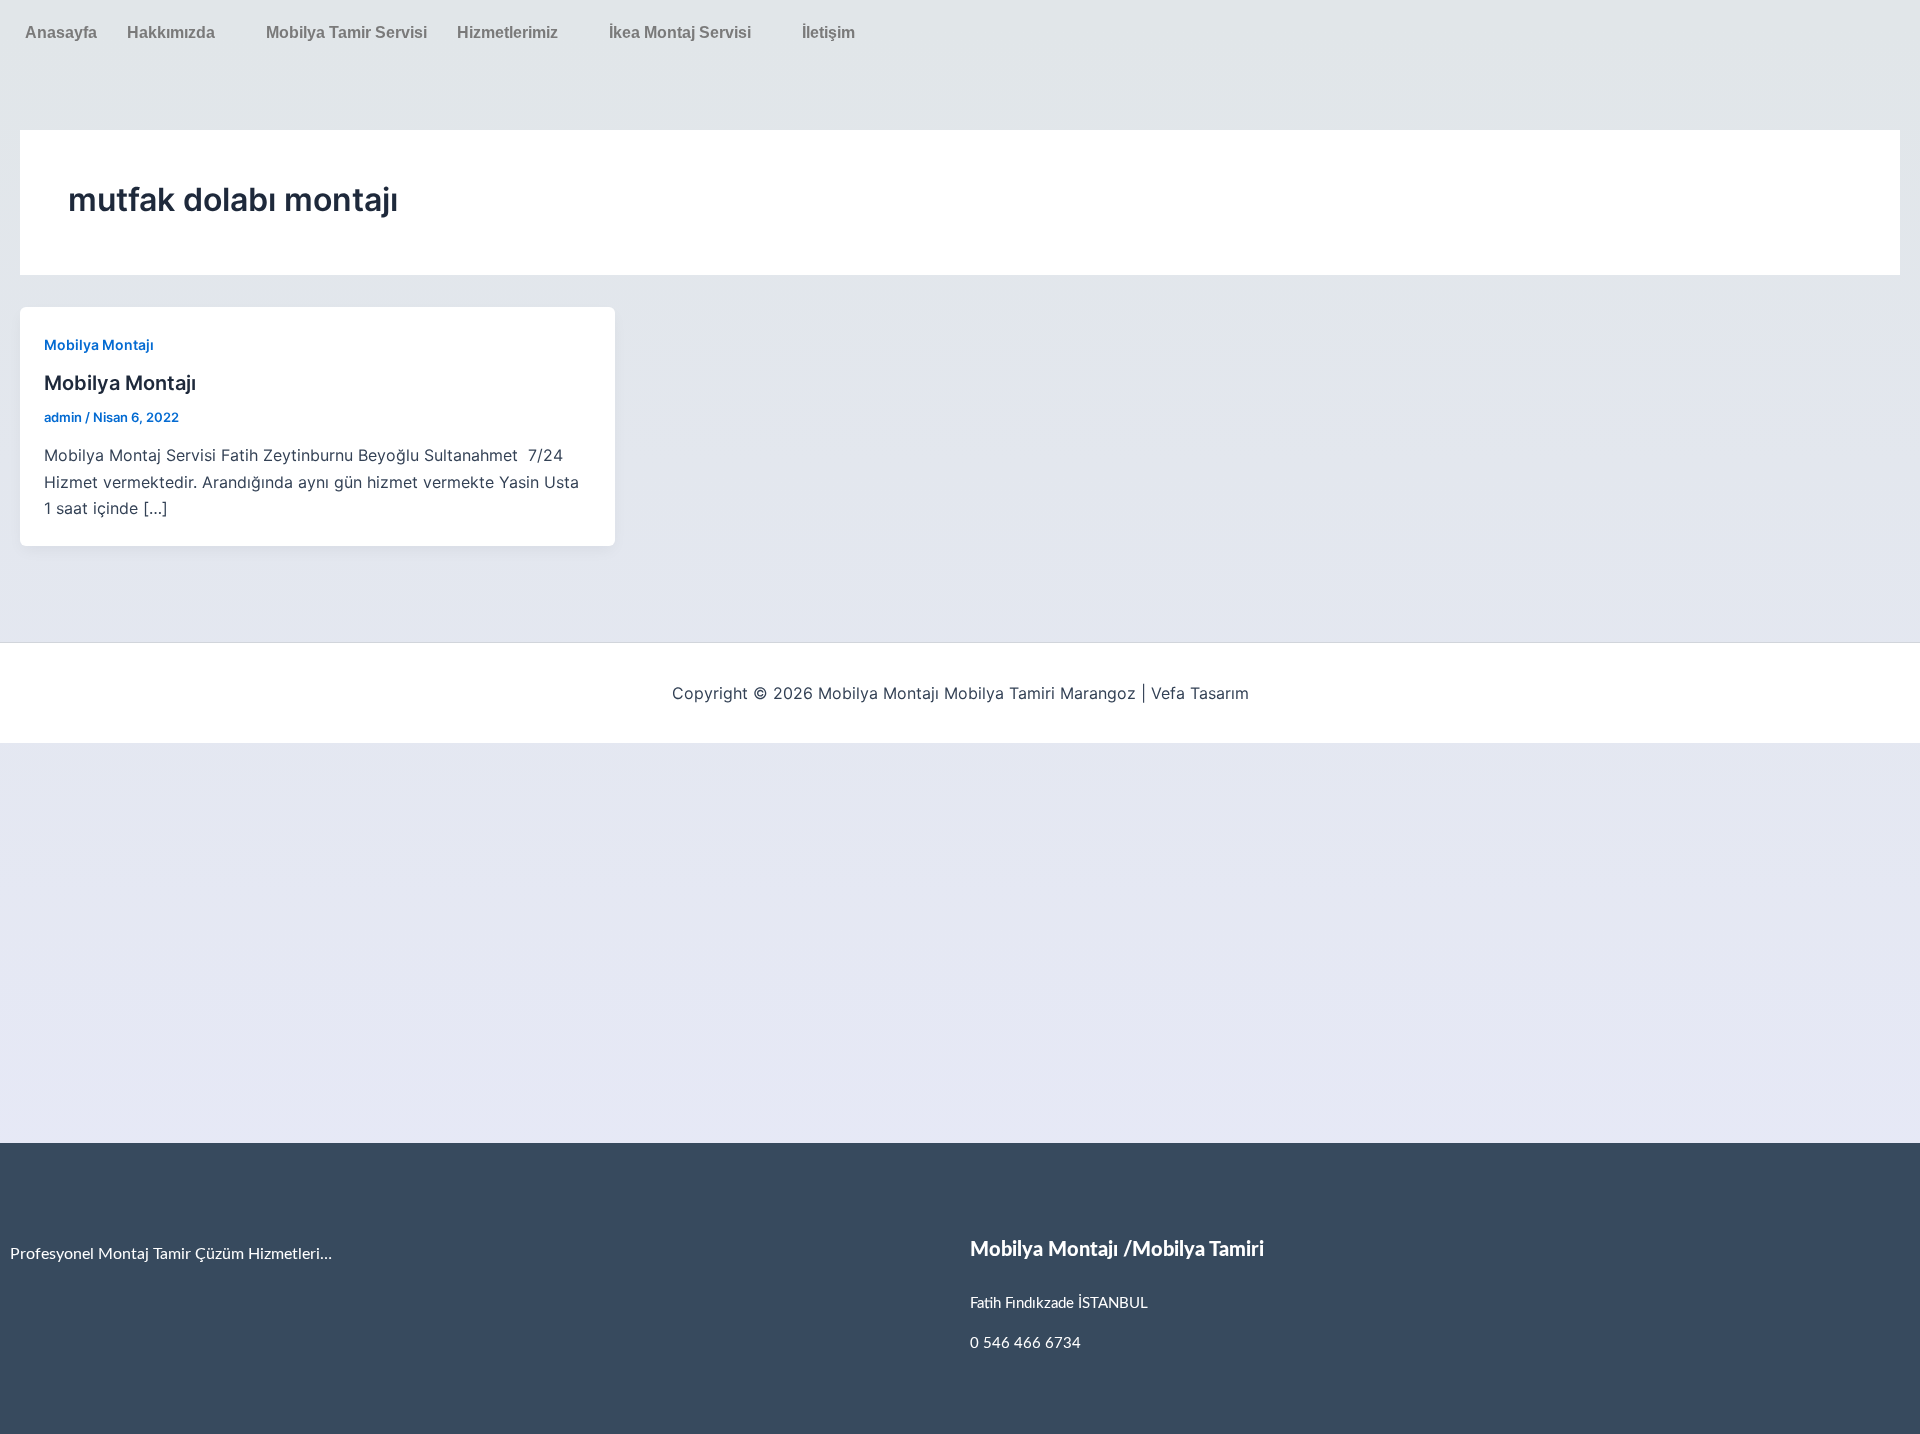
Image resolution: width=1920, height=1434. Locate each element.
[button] (181, 33)
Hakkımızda (171, 32)
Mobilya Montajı (99, 344)
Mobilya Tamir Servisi (346, 32)
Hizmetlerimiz (507, 32)
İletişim (828, 32)
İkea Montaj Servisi (680, 32)
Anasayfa (61, 32)
